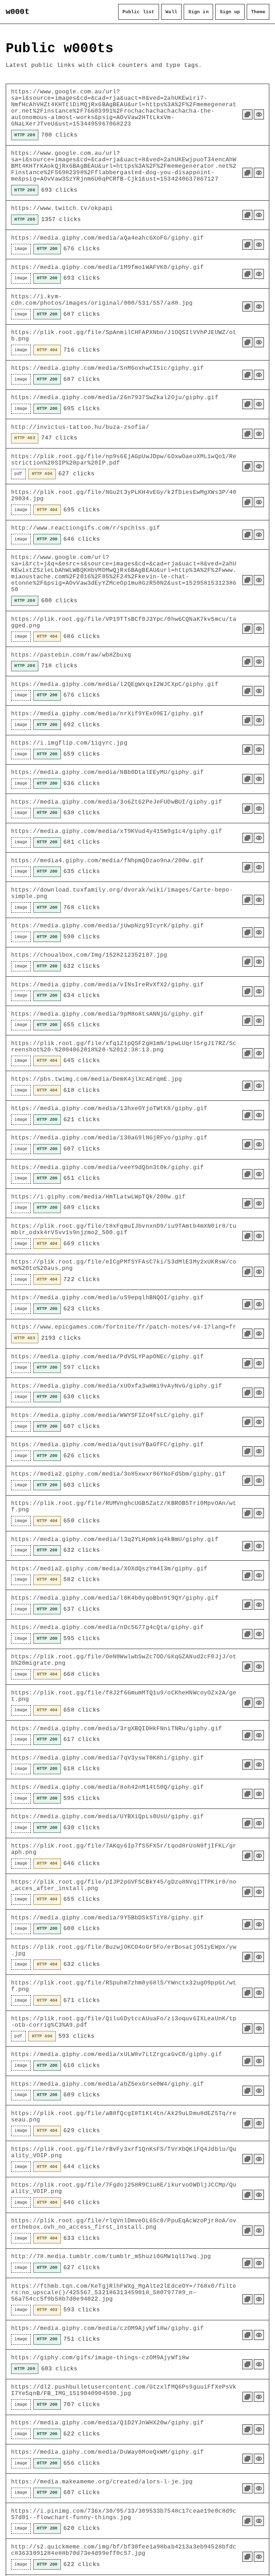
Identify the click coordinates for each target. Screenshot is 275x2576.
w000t (18, 12)
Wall (171, 12)
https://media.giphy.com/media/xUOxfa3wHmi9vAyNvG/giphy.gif (117, 1386)
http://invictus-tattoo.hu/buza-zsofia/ (80, 427)
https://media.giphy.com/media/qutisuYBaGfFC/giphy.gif (107, 1445)
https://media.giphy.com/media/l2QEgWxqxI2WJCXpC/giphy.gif (115, 685)
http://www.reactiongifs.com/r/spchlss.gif (86, 528)
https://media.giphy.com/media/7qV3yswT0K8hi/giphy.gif (107, 1758)
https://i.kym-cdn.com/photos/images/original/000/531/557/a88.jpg (102, 300)
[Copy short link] (247, 114)
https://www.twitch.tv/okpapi (62, 208)
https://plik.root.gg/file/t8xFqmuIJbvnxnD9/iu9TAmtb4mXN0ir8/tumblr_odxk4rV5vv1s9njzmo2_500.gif (124, 1230)
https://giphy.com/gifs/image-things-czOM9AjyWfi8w (100, 2358)
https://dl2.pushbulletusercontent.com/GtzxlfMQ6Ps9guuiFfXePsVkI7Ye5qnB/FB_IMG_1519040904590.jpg (124, 2390)
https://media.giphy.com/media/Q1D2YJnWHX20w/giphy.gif (107, 2423)
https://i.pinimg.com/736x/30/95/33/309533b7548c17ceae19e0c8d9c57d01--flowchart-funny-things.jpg (124, 2514)
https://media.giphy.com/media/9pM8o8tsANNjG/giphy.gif (107, 1014)
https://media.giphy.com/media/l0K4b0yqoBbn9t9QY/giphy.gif (115, 1598)
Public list (139, 12)
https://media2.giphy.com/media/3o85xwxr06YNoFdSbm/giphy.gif (118, 1474)
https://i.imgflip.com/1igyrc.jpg (69, 743)
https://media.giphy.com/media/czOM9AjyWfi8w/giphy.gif (107, 2329)
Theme (258, 12)
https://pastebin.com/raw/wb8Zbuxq (71, 655)
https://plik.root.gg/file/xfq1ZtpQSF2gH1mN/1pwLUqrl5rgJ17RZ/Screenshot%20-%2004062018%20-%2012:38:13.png (124, 1047)
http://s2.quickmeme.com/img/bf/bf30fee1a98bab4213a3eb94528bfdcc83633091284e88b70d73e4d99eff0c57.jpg (124, 2550)
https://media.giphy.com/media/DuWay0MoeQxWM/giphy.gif (107, 2452)
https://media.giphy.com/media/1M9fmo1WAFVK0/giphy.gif (107, 268)
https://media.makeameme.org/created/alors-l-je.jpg (102, 2482)
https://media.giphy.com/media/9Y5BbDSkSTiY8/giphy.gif (107, 1918)
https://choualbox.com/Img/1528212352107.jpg (89, 955)
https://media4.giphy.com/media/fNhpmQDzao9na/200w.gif (107, 861)
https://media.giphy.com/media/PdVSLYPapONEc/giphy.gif (107, 1357)
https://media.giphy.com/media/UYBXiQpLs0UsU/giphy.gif (107, 1817)
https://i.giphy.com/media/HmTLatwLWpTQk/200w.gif (98, 1197)
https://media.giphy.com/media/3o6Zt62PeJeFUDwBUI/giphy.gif (117, 802)
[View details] (259, 114)
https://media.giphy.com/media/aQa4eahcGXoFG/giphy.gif (107, 238)
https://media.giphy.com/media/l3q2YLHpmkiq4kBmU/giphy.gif (115, 1540)
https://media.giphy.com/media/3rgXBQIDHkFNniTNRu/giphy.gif (117, 1729)
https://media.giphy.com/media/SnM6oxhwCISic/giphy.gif (107, 368)
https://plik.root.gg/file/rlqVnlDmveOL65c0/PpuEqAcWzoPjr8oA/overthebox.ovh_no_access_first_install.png (124, 2224)
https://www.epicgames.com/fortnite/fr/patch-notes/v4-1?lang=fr (124, 1327)
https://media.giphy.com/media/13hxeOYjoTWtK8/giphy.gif (109, 1109)
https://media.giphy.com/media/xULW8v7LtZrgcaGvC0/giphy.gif (117, 2055)
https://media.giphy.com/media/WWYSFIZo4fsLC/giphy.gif (107, 1415)
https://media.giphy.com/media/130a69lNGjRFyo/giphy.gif (109, 1138)
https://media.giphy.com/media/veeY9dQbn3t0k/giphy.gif (107, 1168)
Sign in (199, 12)
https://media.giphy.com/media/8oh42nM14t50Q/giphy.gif (107, 1787)
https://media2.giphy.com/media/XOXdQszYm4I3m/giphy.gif (109, 1569)
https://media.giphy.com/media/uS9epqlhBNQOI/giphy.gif (107, 1298)
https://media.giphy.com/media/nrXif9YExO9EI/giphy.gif (107, 714)
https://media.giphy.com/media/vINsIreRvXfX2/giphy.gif (107, 985)
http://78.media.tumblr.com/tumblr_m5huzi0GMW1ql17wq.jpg (111, 2257)
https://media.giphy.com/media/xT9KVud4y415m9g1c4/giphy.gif (117, 831)
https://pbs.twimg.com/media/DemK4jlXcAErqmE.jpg (97, 1079)
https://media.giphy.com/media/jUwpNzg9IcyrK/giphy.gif (107, 926)
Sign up (230, 12)
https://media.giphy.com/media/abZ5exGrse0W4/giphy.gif (107, 2084)
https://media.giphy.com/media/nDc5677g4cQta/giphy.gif (107, 1628)
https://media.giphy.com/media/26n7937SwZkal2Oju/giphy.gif (115, 398)
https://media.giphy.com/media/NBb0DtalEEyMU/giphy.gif (107, 772)
